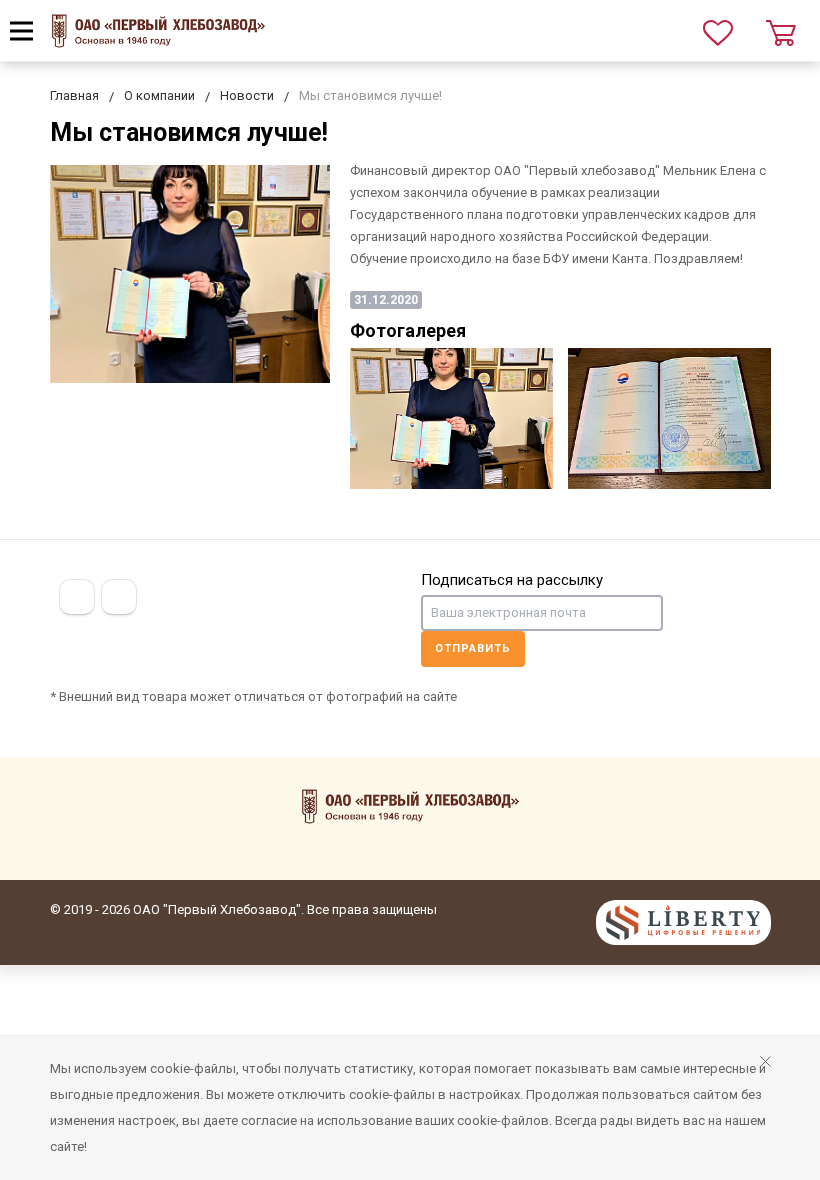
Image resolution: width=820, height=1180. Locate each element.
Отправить (473, 648)
